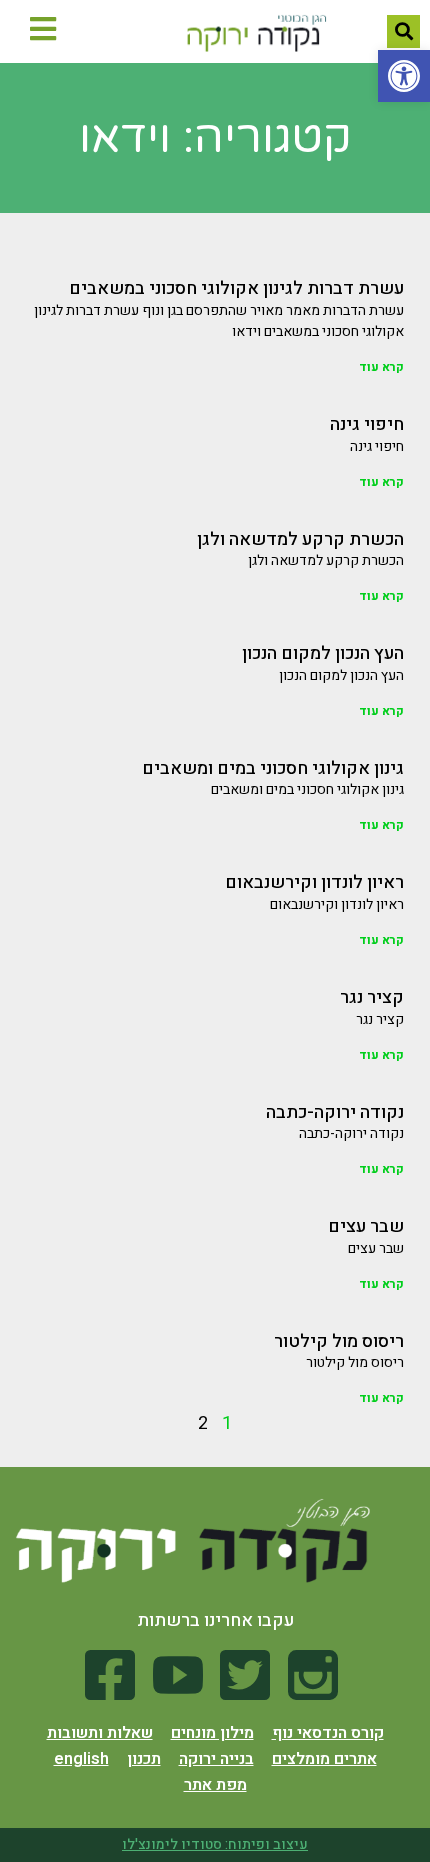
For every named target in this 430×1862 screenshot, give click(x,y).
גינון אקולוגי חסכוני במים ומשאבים (273, 768)
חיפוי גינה (367, 424)
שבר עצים (366, 1226)
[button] (404, 76)
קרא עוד (381, 367)
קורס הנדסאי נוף (328, 1733)
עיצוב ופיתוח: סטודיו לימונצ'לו (215, 1844)
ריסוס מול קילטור (339, 1341)
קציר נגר (372, 997)
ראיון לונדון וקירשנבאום (314, 882)
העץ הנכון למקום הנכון (323, 653)
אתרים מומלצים (324, 1759)
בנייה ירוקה (216, 1759)
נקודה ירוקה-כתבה (335, 1112)
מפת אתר (215, 1785)
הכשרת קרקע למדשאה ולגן (300, 539)
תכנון (144, 1759)
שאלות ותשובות (100, 1733)
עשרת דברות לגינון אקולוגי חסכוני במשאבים (236, 288)
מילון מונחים (212, 1733)
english (81, 1759)
